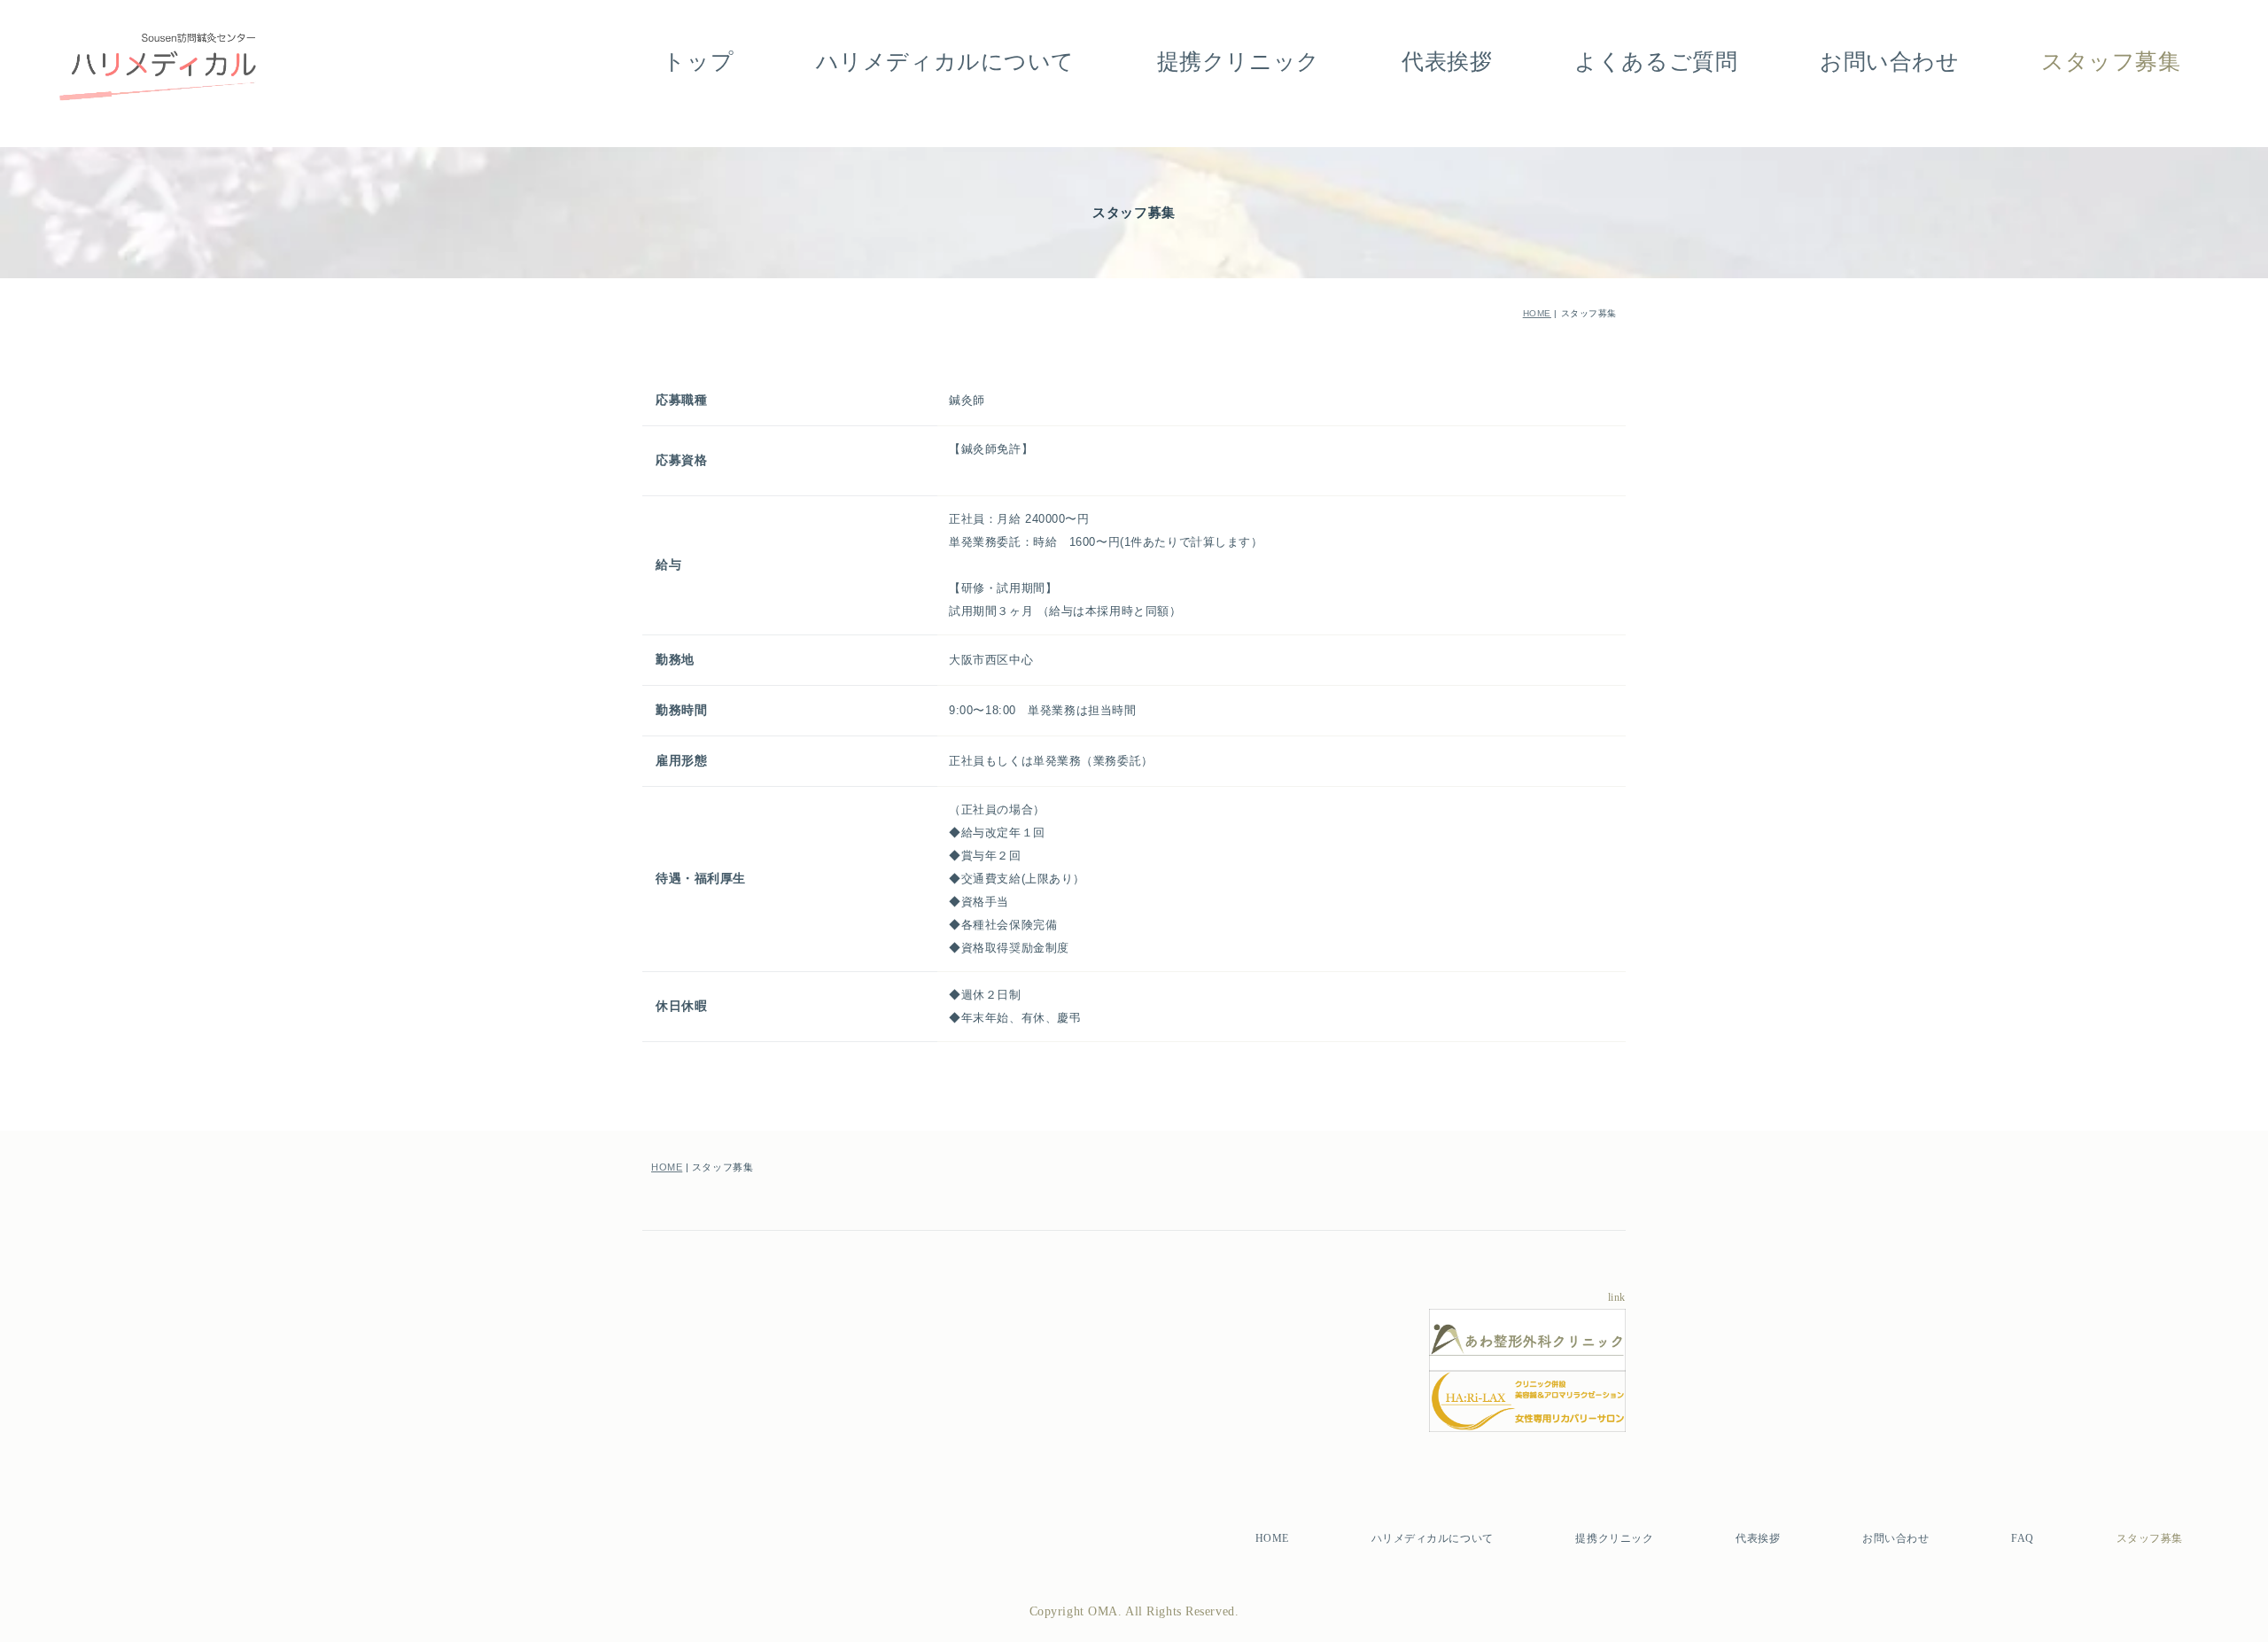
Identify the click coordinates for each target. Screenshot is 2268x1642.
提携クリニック (1239, 62)
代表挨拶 (1447, 62)
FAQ (2023, 1538)
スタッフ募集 (2111, 62)
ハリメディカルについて (945, 62)
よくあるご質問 (1656, 62)
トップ (698, 62)
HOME (1537, 313)
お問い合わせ (1889, 62)
